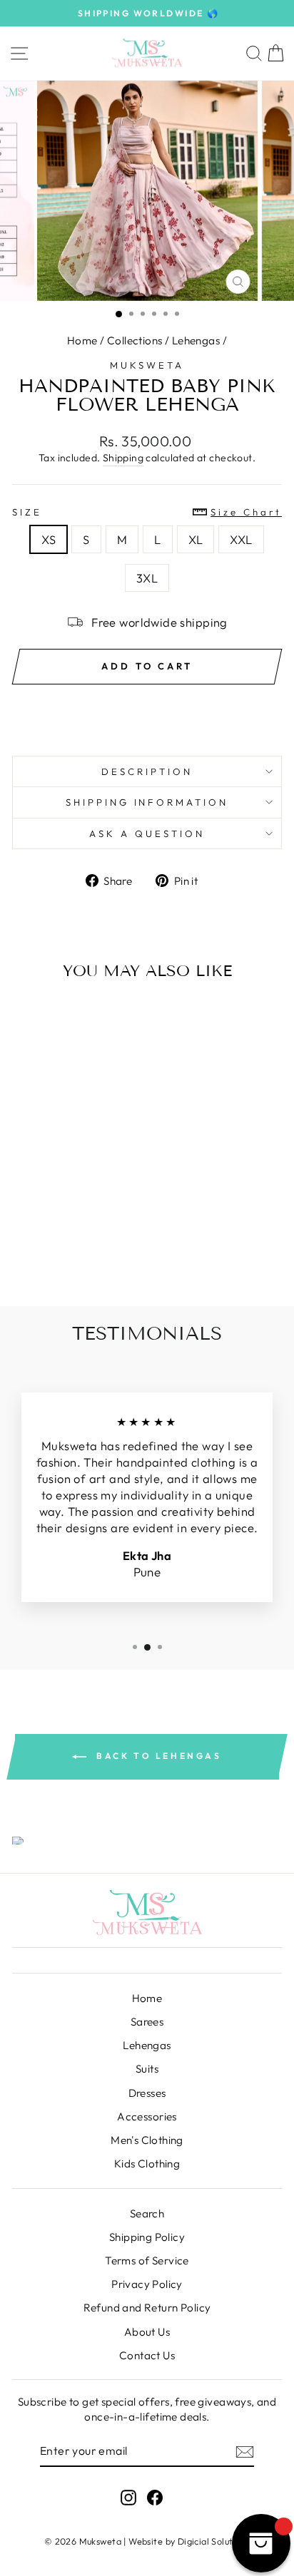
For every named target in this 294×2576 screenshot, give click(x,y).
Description (147, 771)
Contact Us (147, 2355)
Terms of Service (147, 2261)
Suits (147, 2069)
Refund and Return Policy (147, 2308)
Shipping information (147, 802)
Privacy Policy (147, 2284)
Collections (135, 340)
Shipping (123, 458)
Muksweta (147, 365)
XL (196, 539)
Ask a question (147, 833)
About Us (147, 2332)
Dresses (147, 2093)
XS (49, 539)
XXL (241, 539)
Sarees (147, 2022)
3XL (147, 578)
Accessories (147, 2116)
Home (82, 340)
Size (147, 512)
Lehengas (196, 340)
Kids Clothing (147, 2164)
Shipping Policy (147, 2237)
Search (147, 2213)
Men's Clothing (147, 2140)
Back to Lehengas (157, 1756)
